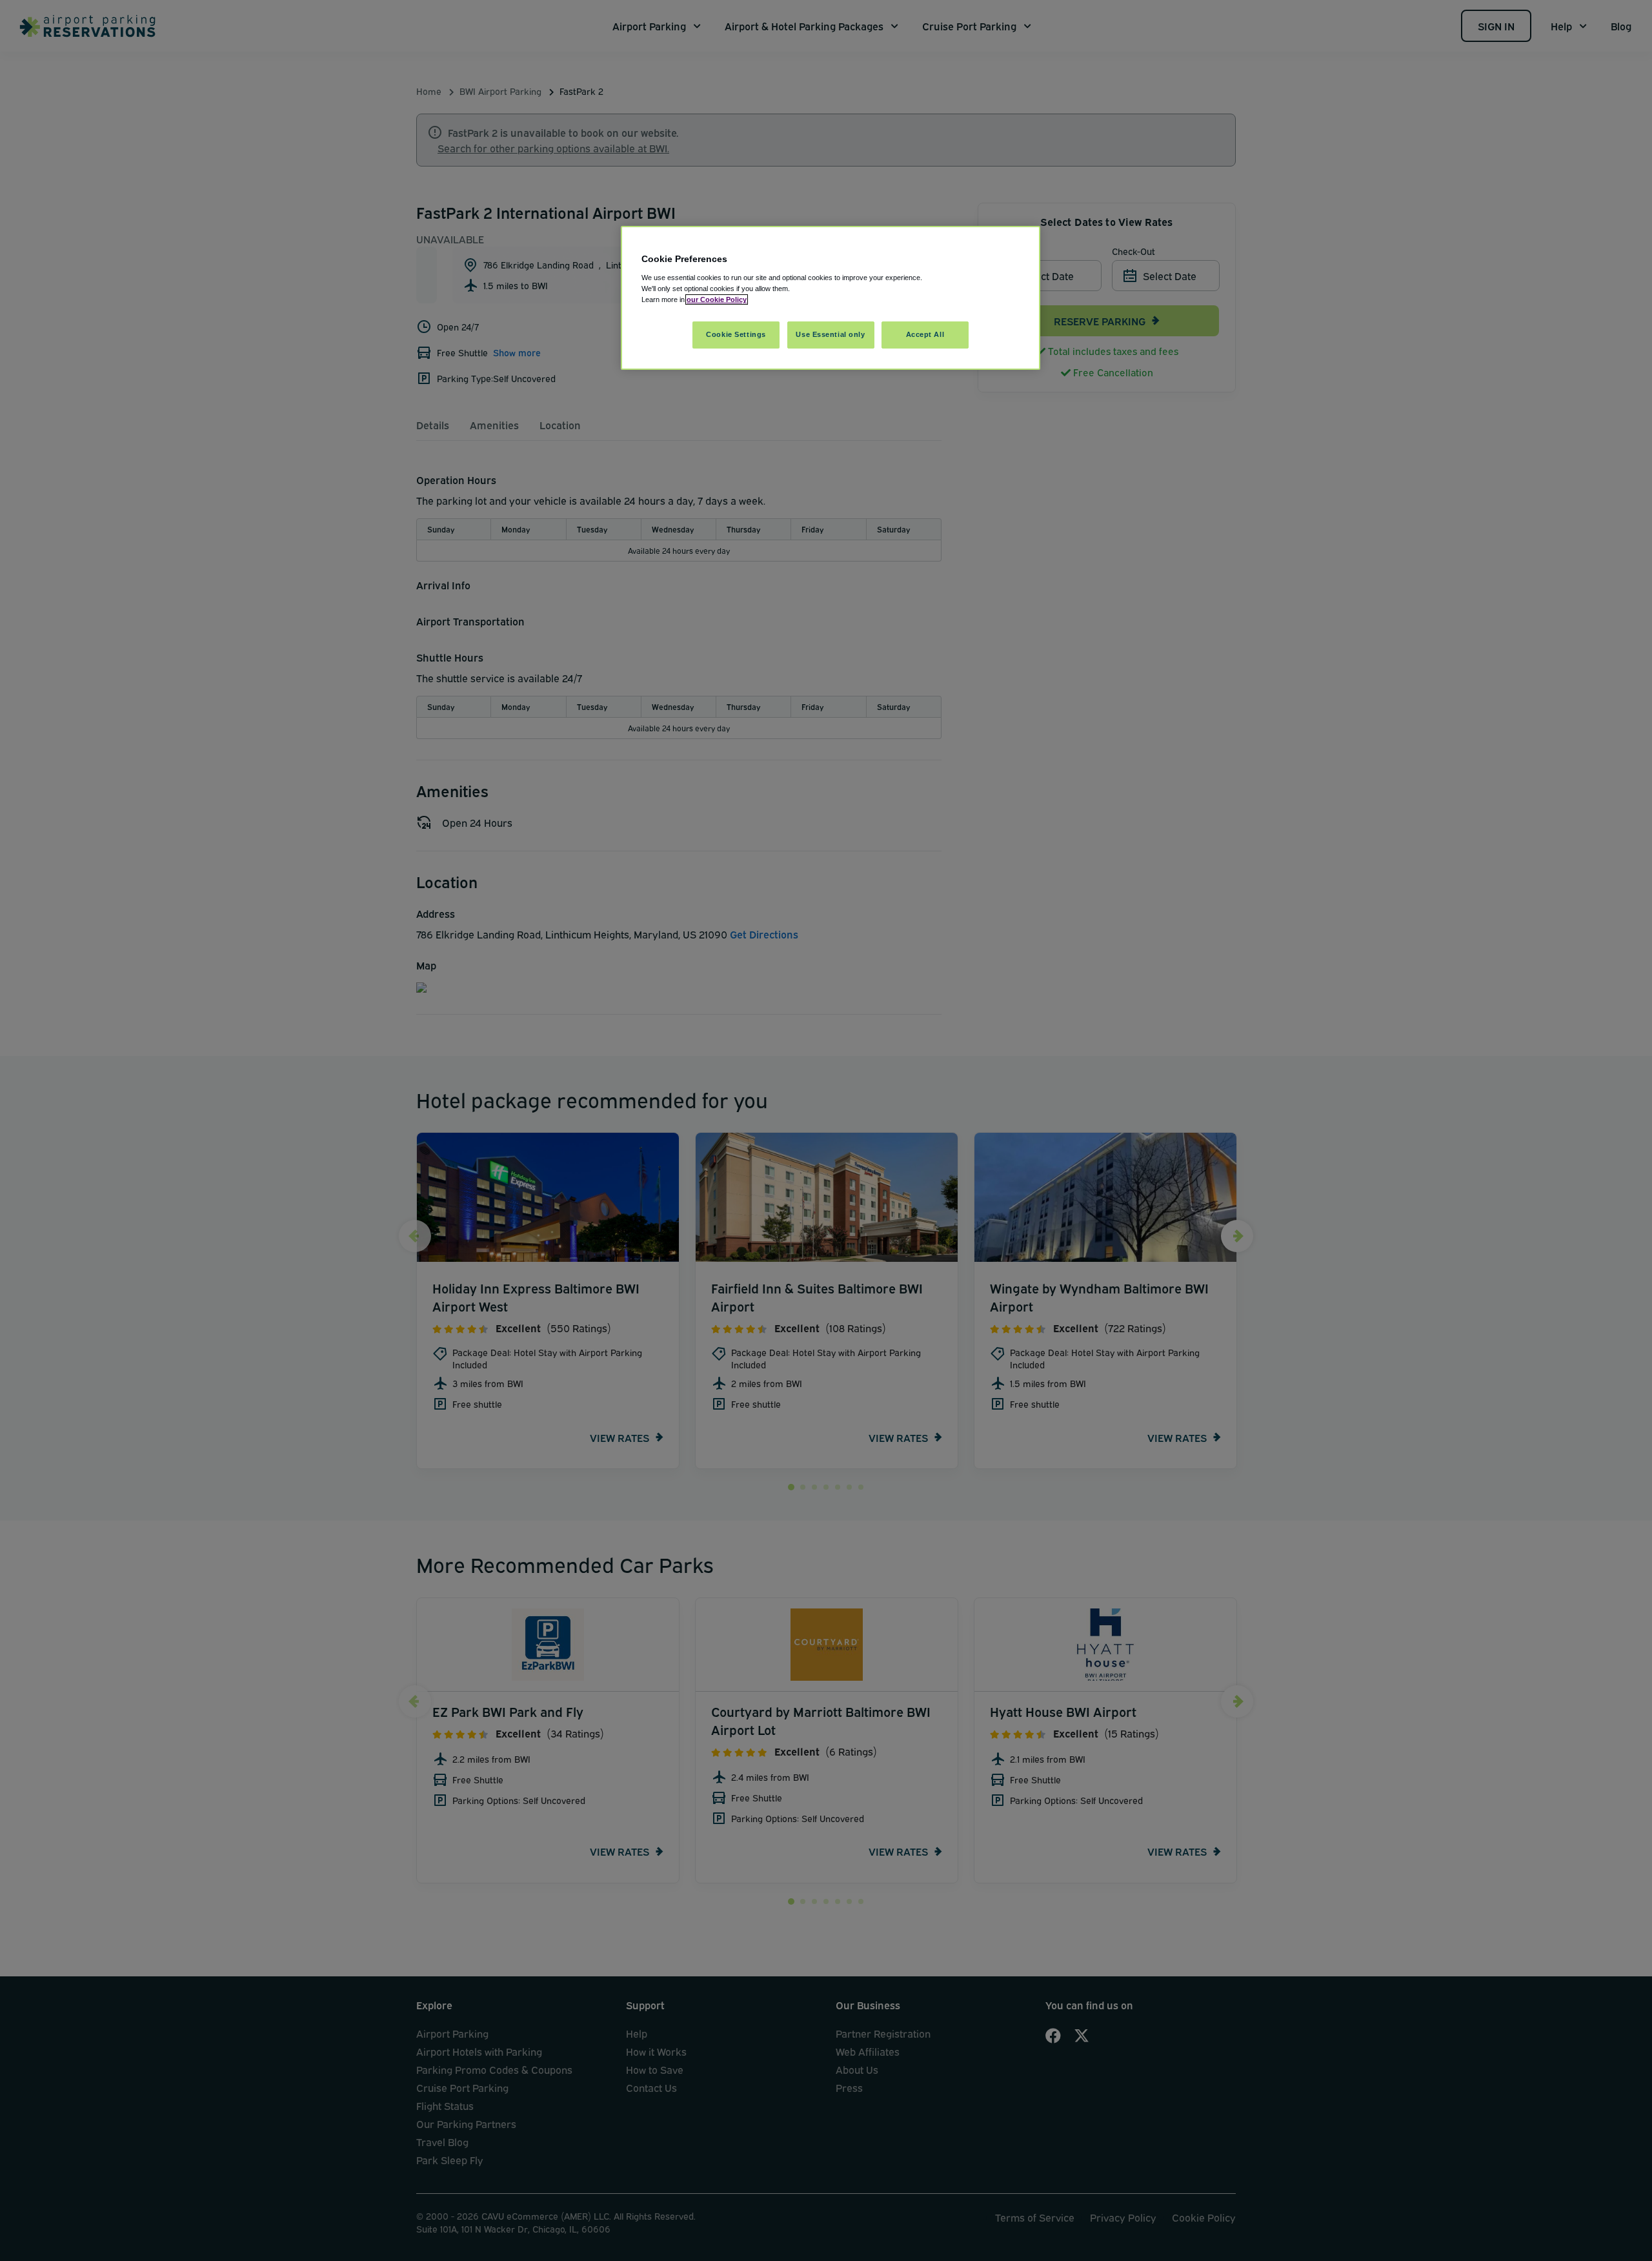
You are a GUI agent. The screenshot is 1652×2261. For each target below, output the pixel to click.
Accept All (925, 334)
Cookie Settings (736, 334)
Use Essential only (830, 334)
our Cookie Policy (717, 299)
